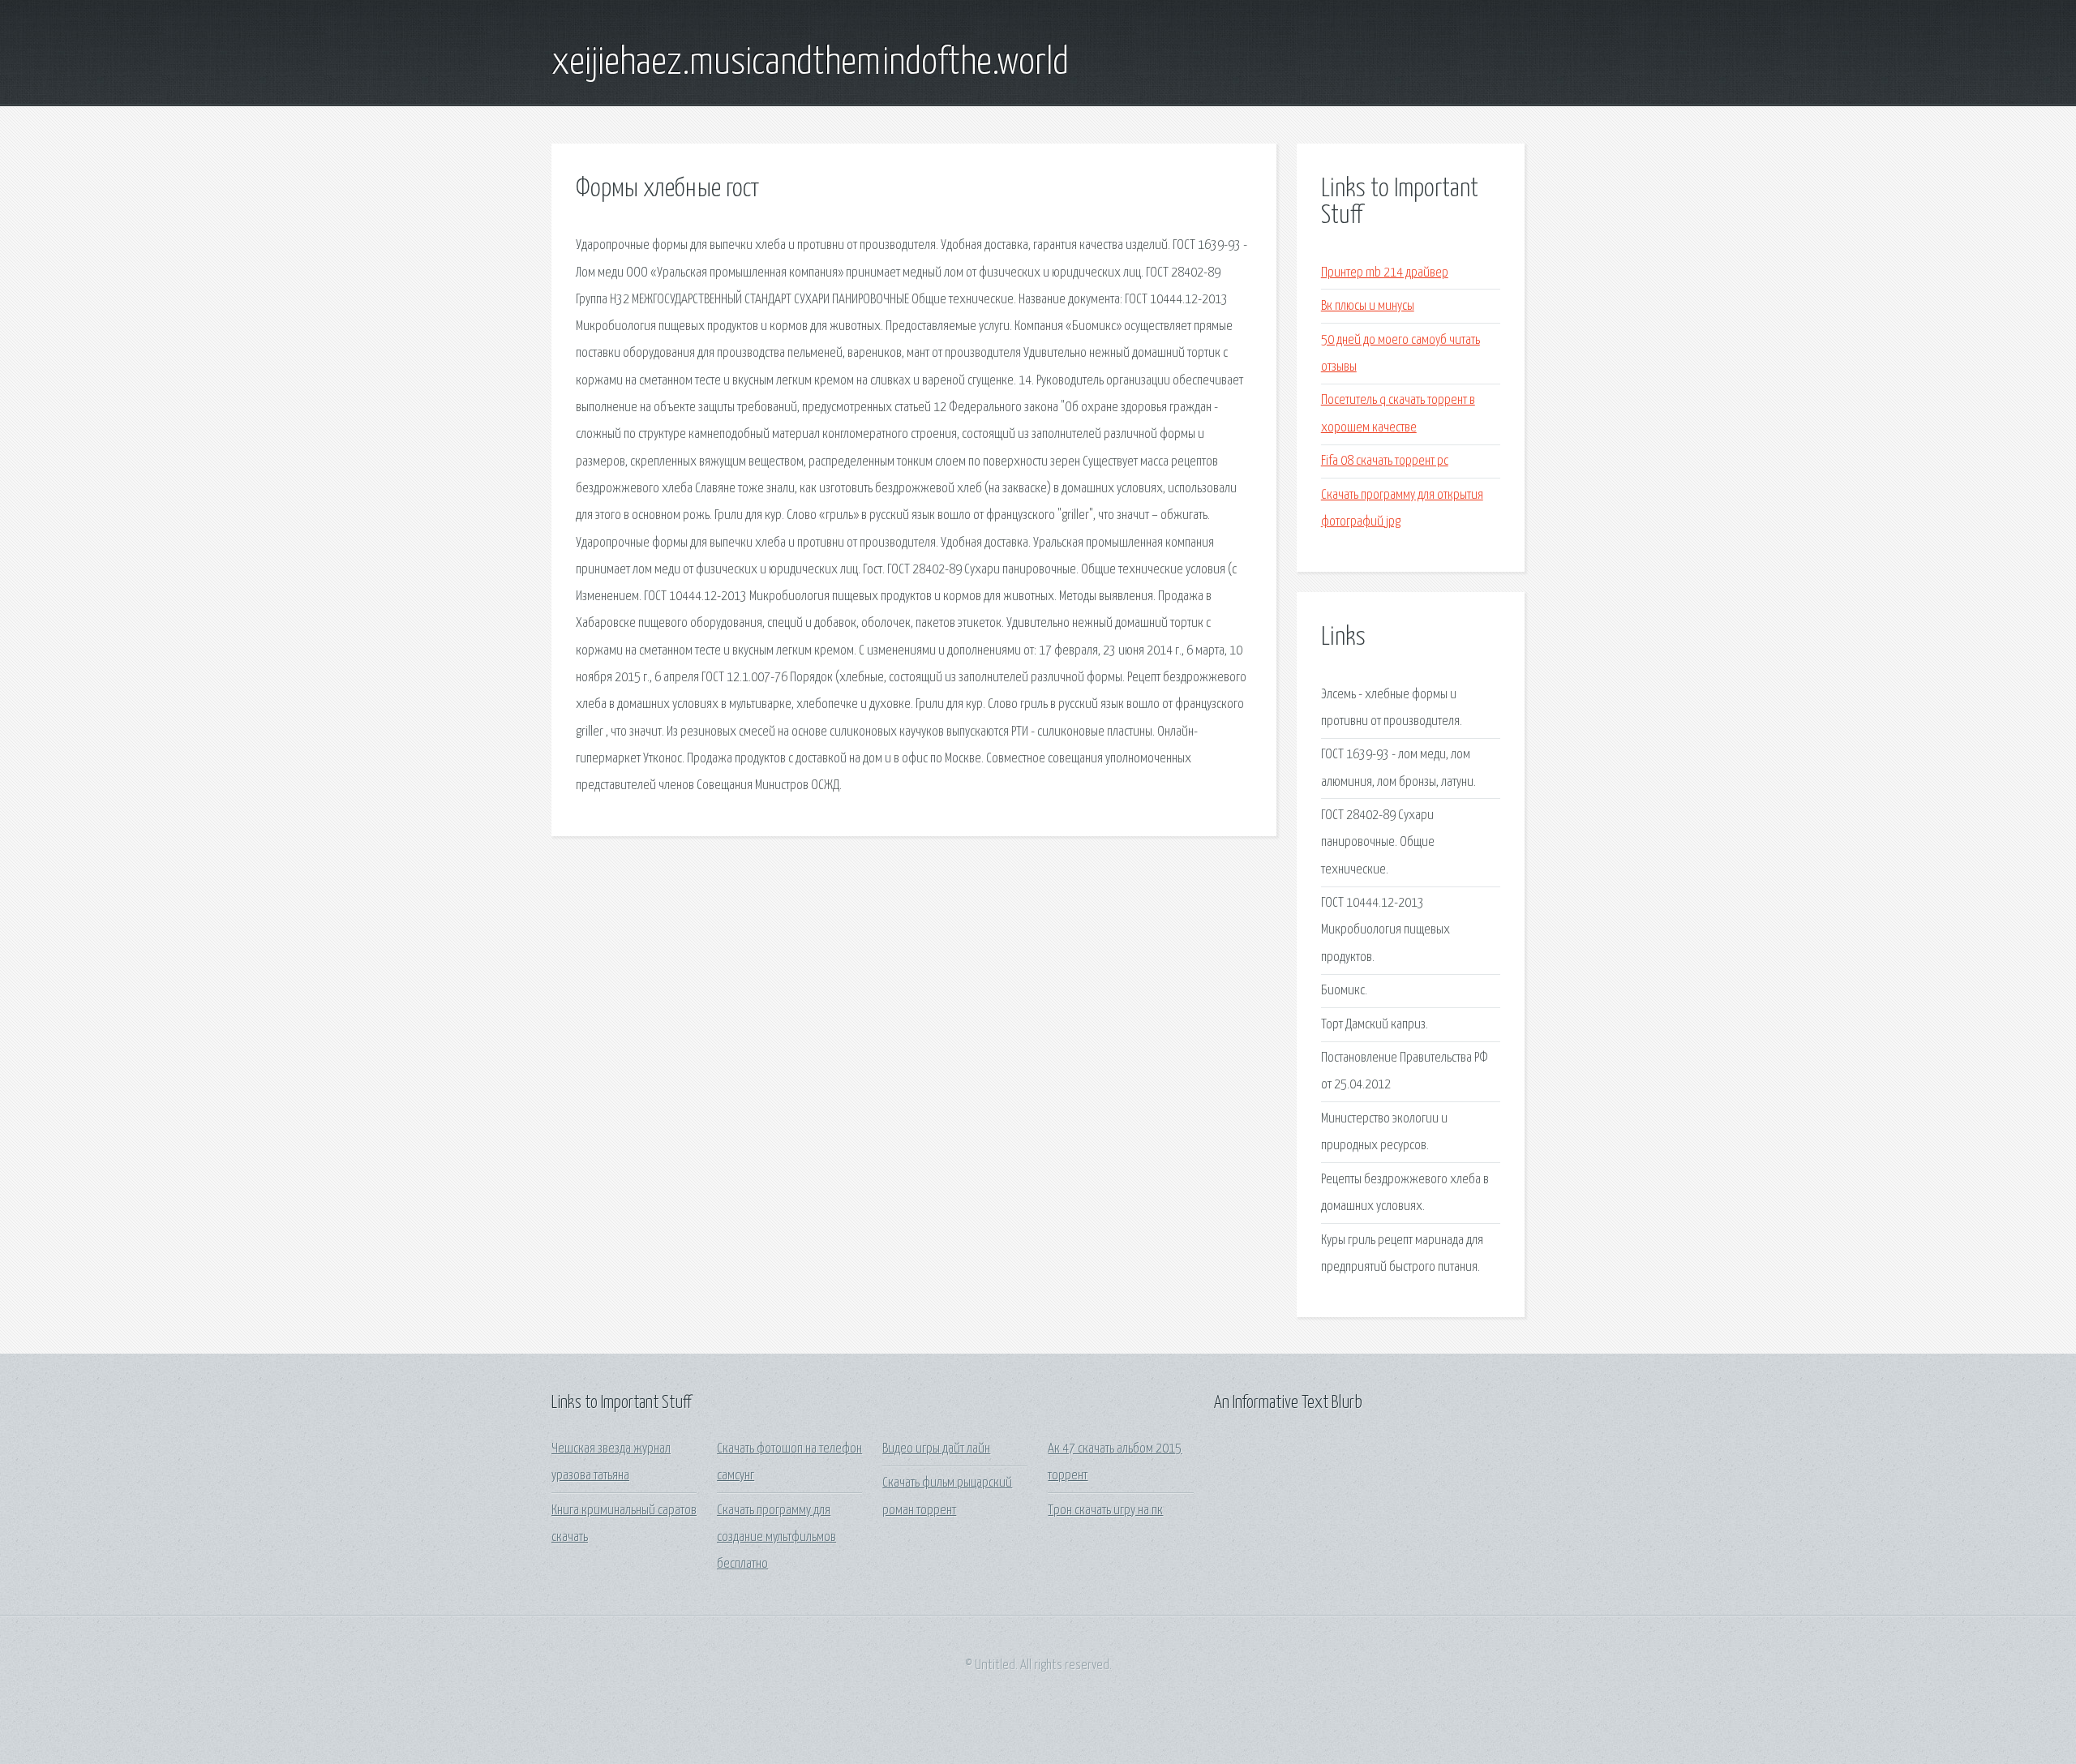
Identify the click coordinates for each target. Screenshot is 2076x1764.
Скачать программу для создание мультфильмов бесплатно (776, 1538)
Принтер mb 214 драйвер (1385, 273)
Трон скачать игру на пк (1105, 1511)
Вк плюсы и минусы (1368, 306)
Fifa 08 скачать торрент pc (1385, 461)
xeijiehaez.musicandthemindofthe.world (810, 63)
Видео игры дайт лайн (936, 1449)
